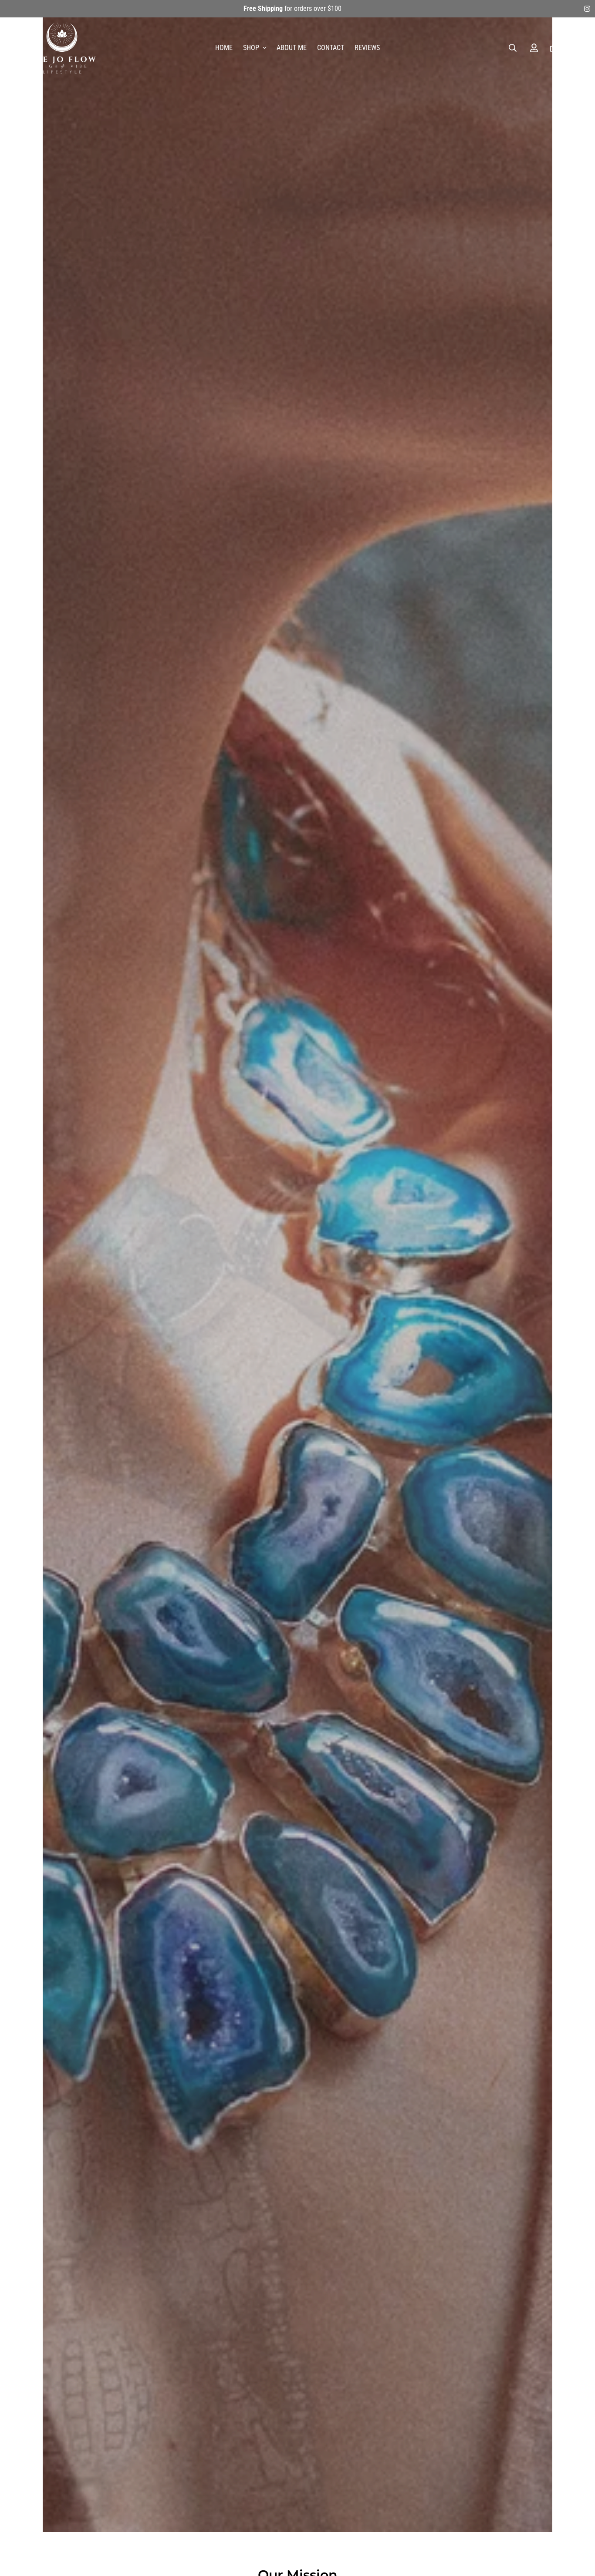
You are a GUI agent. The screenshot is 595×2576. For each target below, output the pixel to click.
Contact (331, 48)
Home (224, 48)
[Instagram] (587, 9)
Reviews (367, 48)
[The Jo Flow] (62, 48)
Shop (251, 48)
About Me (292, 48)
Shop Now (298, 1290)
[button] (554, 48)
